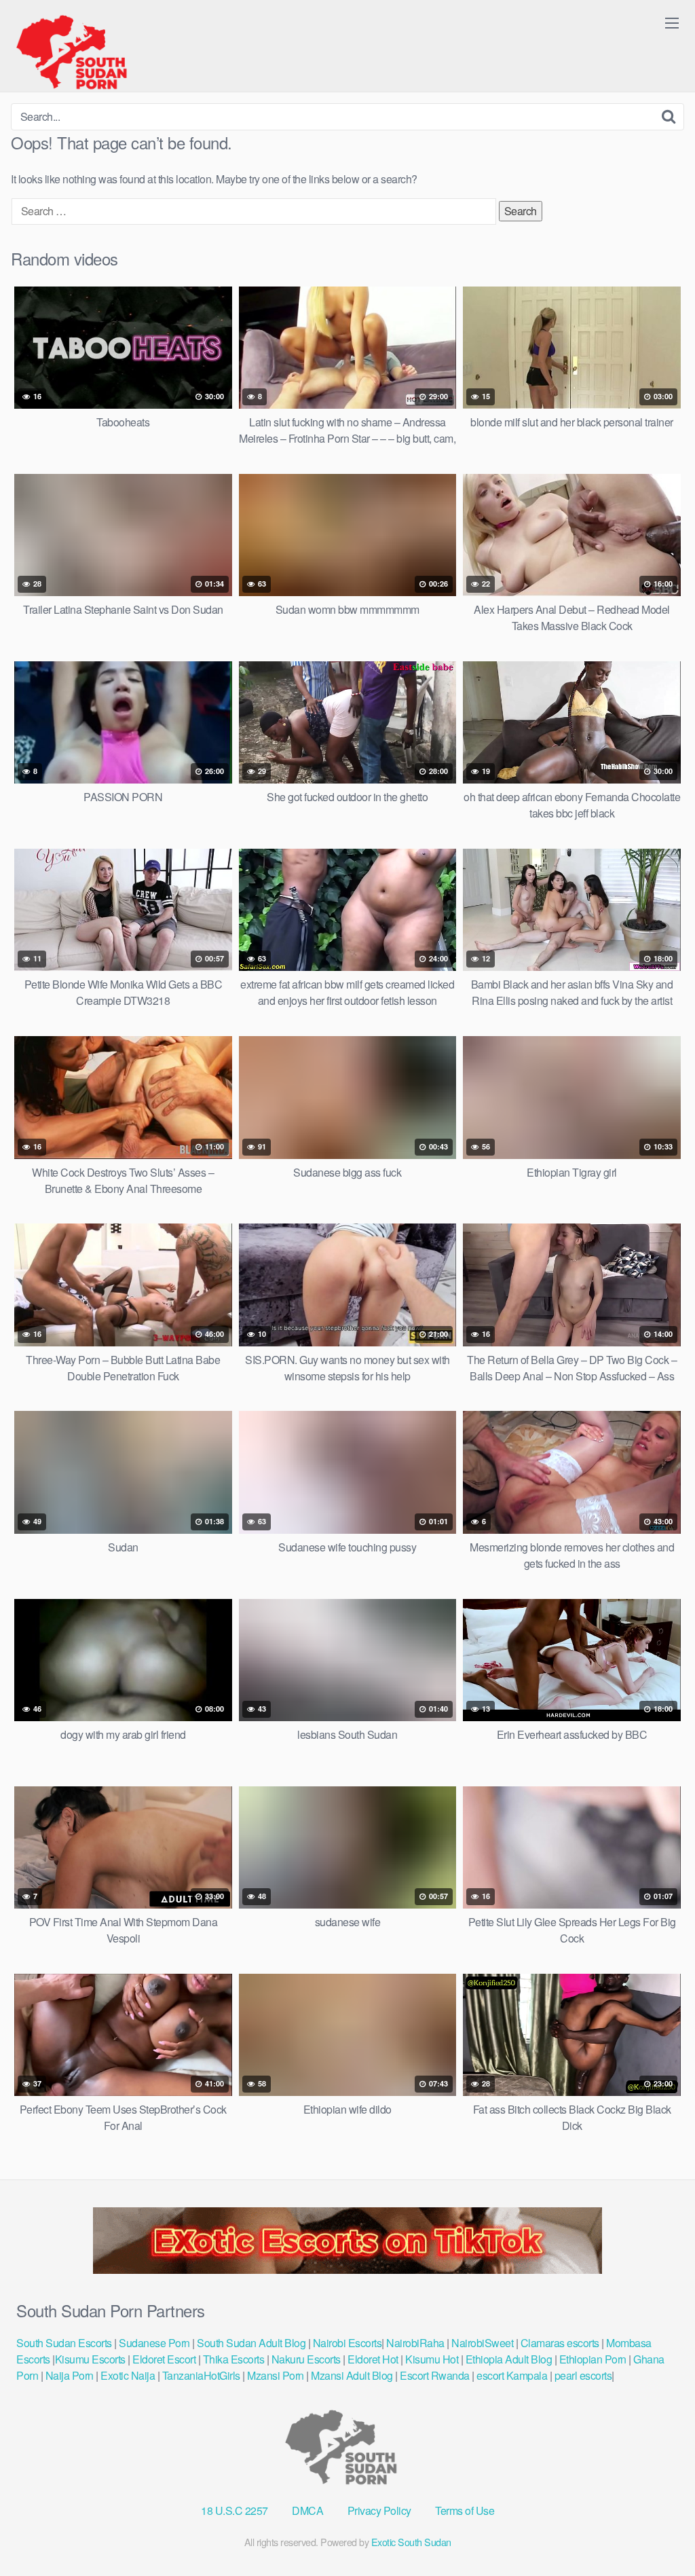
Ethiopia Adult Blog (509, 2359)
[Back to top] (658, 2533)
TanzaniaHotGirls (201, 2375)
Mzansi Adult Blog (352, 2375)
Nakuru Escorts (306, 2359)
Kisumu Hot (432, 2359)
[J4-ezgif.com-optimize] (347, 2269)
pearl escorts (583, 2375)
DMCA (307, 2510)
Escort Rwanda (435, 2375)
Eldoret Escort (164, 2359)
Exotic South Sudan (411, 2542)
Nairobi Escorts (347, 2343)
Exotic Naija (128, 2375)
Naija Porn (70, 2375)
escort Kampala (512, 2375)
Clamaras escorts (560, 2343)
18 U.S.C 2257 (234, 2510)
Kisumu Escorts (90, 2359)
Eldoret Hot (373, 2359)
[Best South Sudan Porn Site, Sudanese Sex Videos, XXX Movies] (78, 52)
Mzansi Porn (276, 2375)
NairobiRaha (415, 2343)
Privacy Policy (379, 2510)
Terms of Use (465, 2510)
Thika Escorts (234, 2359)
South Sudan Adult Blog (251, 2343)
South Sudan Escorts (64, 2343)
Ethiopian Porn (593, 2359)
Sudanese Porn (154, 2343)
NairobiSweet (482, 2343)
